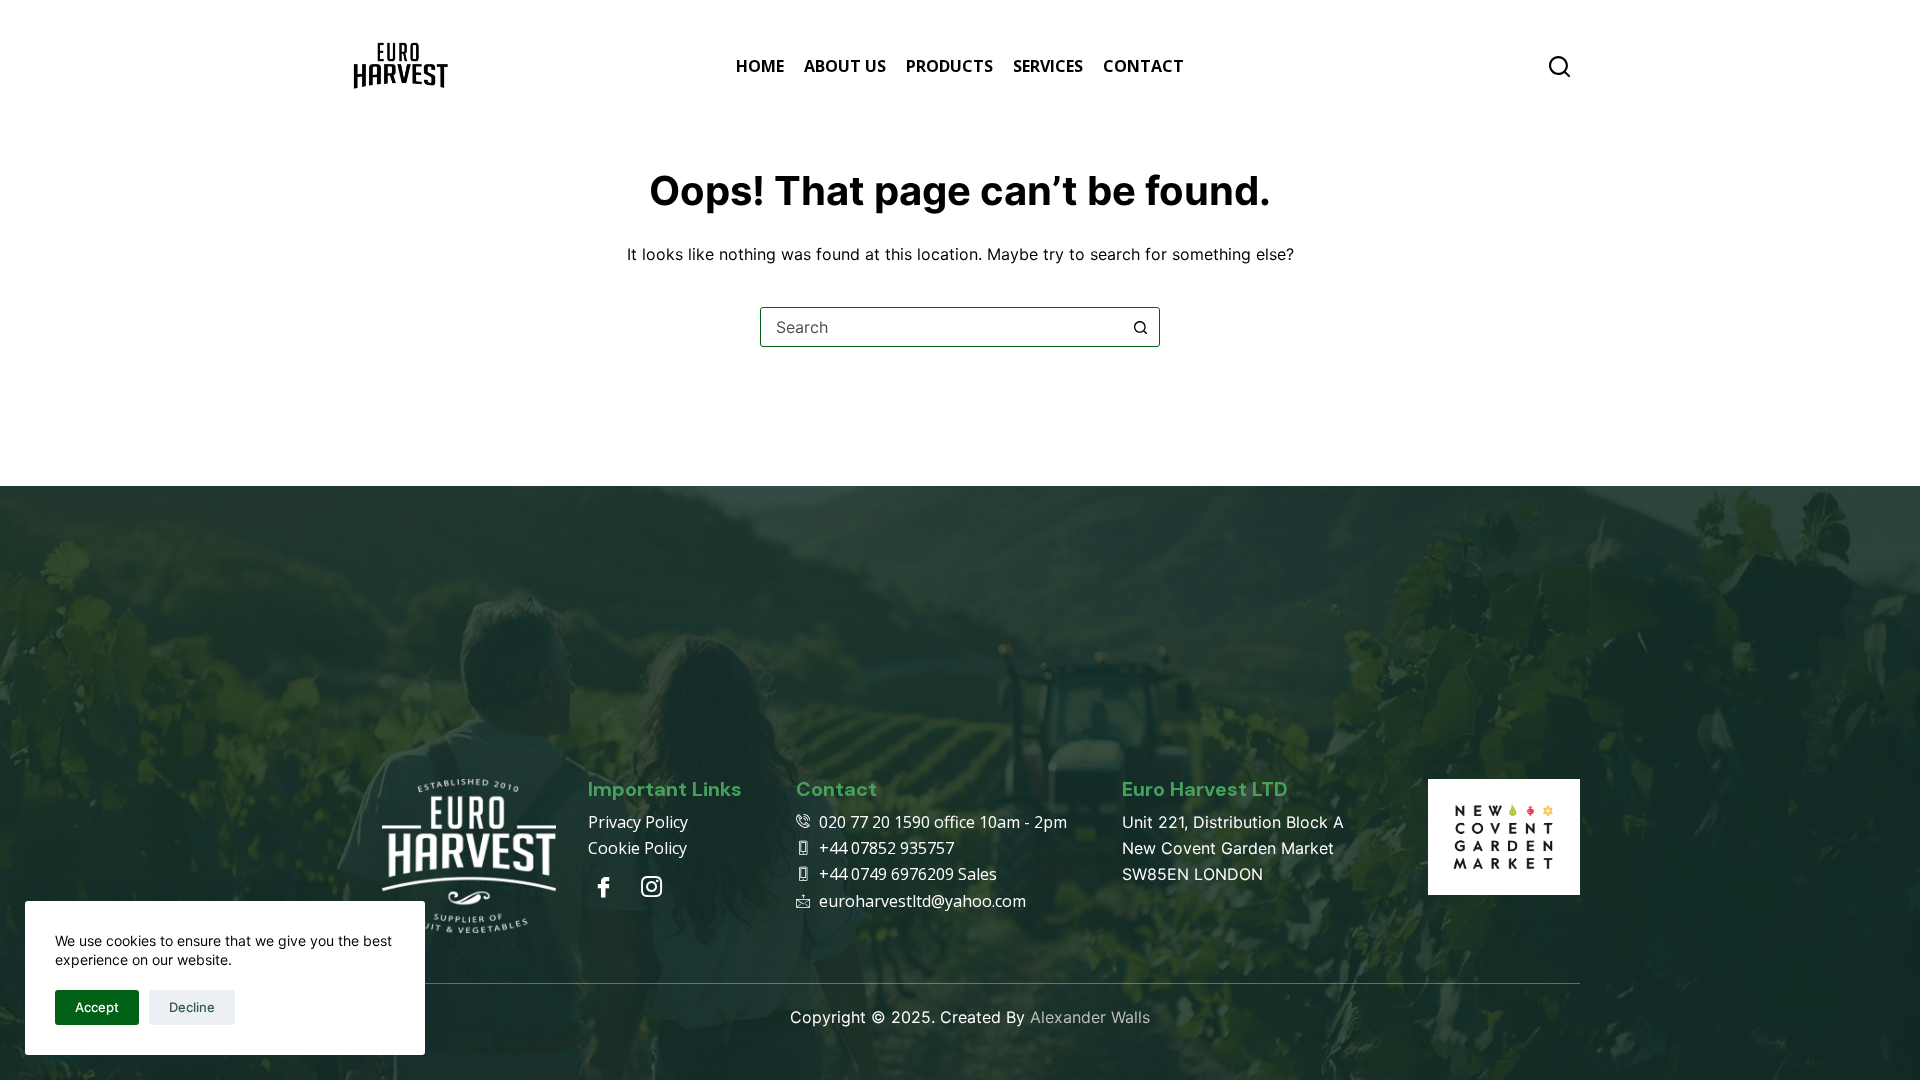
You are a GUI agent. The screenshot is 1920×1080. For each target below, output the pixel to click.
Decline (192, 1007)
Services (1048, 66)
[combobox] (941, 327)
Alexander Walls (1090, 1017)
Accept (97, 1007)
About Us (845, 66)
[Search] (1559, 66)
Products (949, 66)
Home (760, 66)
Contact (1143, 66)
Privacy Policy (638, 822)
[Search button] (1140, 327)
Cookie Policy (637, 848)
